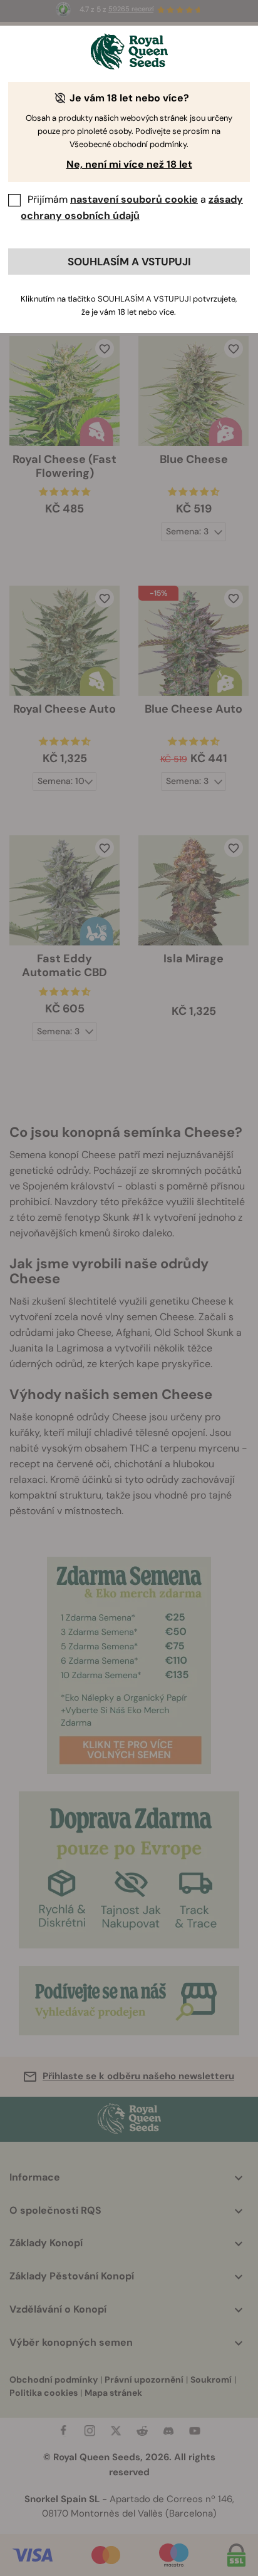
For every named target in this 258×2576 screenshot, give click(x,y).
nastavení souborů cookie (134, 199)
